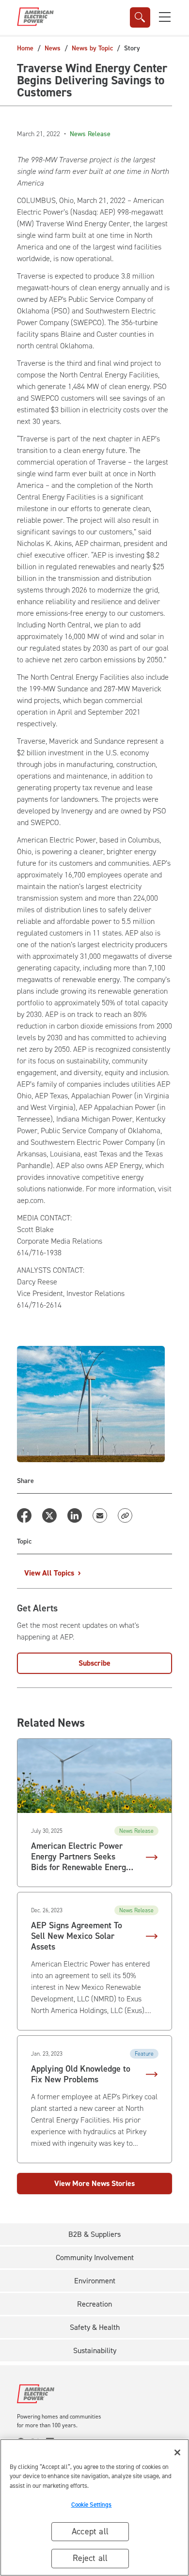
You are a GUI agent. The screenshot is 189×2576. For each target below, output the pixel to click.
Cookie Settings (92, 2505)
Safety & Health (95, 2327)
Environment (95, 2281)
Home (25, 48)
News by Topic (92, 48)
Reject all (90, 2558)
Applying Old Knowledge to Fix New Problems (81, 2075)
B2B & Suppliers (94, 2234)
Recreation (94, 2304)
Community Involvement (95, 2257)
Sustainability (95, 2350)
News (53, 48)
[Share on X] (49, 1515)
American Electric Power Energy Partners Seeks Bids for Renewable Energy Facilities (81, 1857)
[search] (140, 17)
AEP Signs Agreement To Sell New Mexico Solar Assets (77, 1936)
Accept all (90, 2531)
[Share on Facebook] (24, 1515)
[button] (165, 17)
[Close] (177, 2452)
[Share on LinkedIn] (75, 1515)
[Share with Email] (100, 1515)
